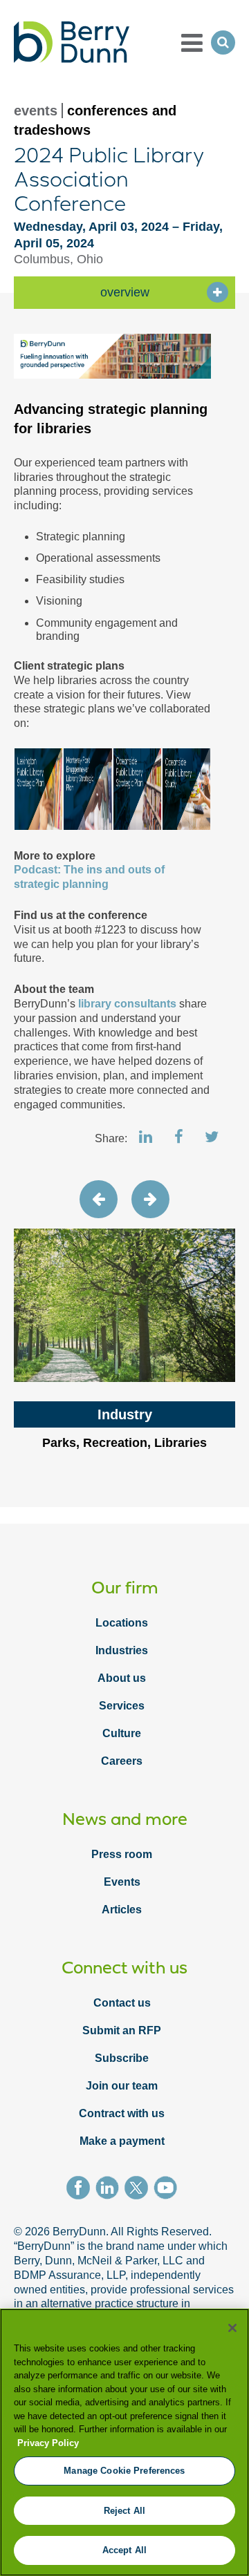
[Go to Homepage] (72, 42)
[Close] (232, 2328)
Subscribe (122, 2058)
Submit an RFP (122, 2030)
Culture (122, 1733)
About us (122, 1678)
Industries (122, 1650)
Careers (122, 1761)
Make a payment (122, 2141)
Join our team (122, 2086)
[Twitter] (139, 2190)
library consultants (127, 1004)
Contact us (122, 2003)
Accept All (124, 2550)
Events (122, 1882)
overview (125, 292)
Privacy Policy (48, 2443)
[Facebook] (81, 2190)
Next (150, 1199)
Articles (122, 1910)
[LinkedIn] (110, 2190)
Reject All (124, 2511)
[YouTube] (168, 2190)
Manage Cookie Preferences (124, 2471)
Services (122, 1706)
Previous (99, 1199)
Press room (122, 1854)
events (36, 111)
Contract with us (122, 2113)
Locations (122, 1623)
